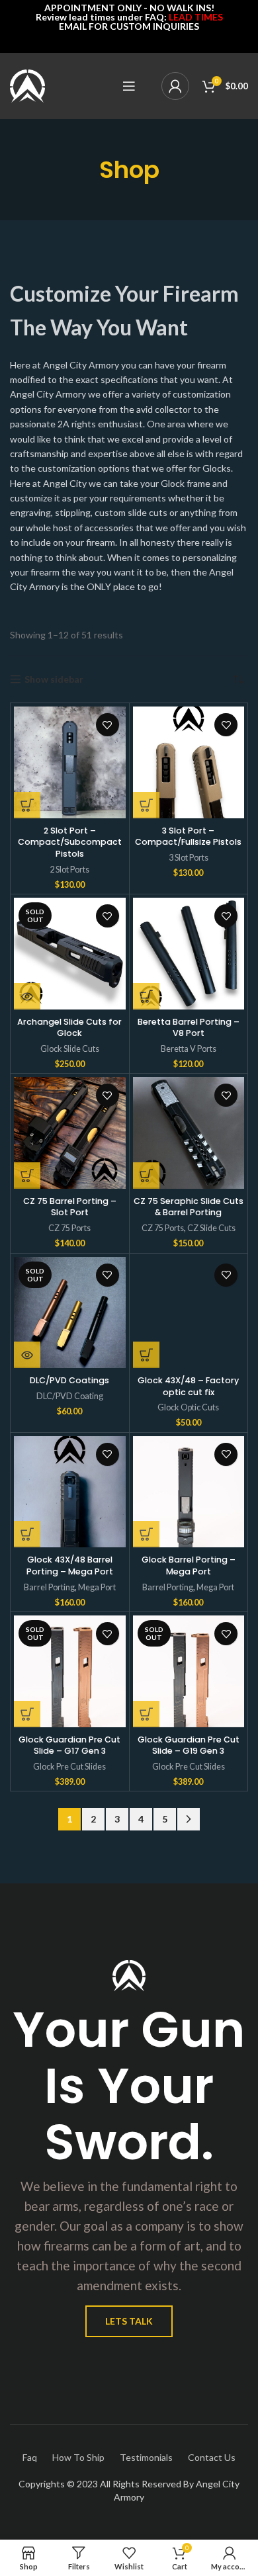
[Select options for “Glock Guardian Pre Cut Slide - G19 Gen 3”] (146, 1714)
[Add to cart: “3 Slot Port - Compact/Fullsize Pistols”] (146, 805)
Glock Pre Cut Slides (69, 1767)
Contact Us (212, 2457)
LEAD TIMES (196, 17)
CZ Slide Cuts (211, 1228)
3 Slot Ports (189, 858)
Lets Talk (129, 2321)
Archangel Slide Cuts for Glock (69, 1028)
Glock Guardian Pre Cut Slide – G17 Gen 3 (69, 1745)
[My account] (175, 86)
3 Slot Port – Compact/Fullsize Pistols (188, 837)
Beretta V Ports (189, 1049)
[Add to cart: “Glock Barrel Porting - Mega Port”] (146, 1534)
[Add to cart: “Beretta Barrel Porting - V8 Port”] (146, 996)
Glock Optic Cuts (188, 1407)
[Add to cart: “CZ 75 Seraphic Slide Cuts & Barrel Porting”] (146, 1176)
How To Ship (78, 2457)
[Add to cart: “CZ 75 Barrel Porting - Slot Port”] (27, 1176)
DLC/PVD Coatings (69, 1380)
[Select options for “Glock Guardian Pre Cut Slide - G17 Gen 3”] (27, 1714)
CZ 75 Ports (69, 1228)
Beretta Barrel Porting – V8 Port (189, 1028)
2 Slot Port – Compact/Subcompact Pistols (70, 842)
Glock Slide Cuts (70, 1049)
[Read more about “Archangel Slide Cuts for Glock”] (27, 996)
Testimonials (146, 2457)
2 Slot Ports (69, 870)
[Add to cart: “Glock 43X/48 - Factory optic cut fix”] (146, 1355)
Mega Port (97, 1587)
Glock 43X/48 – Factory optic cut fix (188, 1386)
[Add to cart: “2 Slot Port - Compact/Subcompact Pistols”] (27, 805)
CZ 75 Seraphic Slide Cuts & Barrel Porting (189, 1207)
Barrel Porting (49, 1587)
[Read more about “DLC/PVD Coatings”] (27, 1355)
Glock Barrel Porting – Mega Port (189, 1566)
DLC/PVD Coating (70, 1396)
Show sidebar (54, 679)
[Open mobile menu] (129, 86)
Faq (30, 2457)
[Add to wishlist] (107, 725)
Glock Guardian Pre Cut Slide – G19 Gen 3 (189, 1745)
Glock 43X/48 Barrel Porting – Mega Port (70, 1566)
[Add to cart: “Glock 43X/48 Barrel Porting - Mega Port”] (27, 1534)
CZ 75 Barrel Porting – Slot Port (70, 1207)
